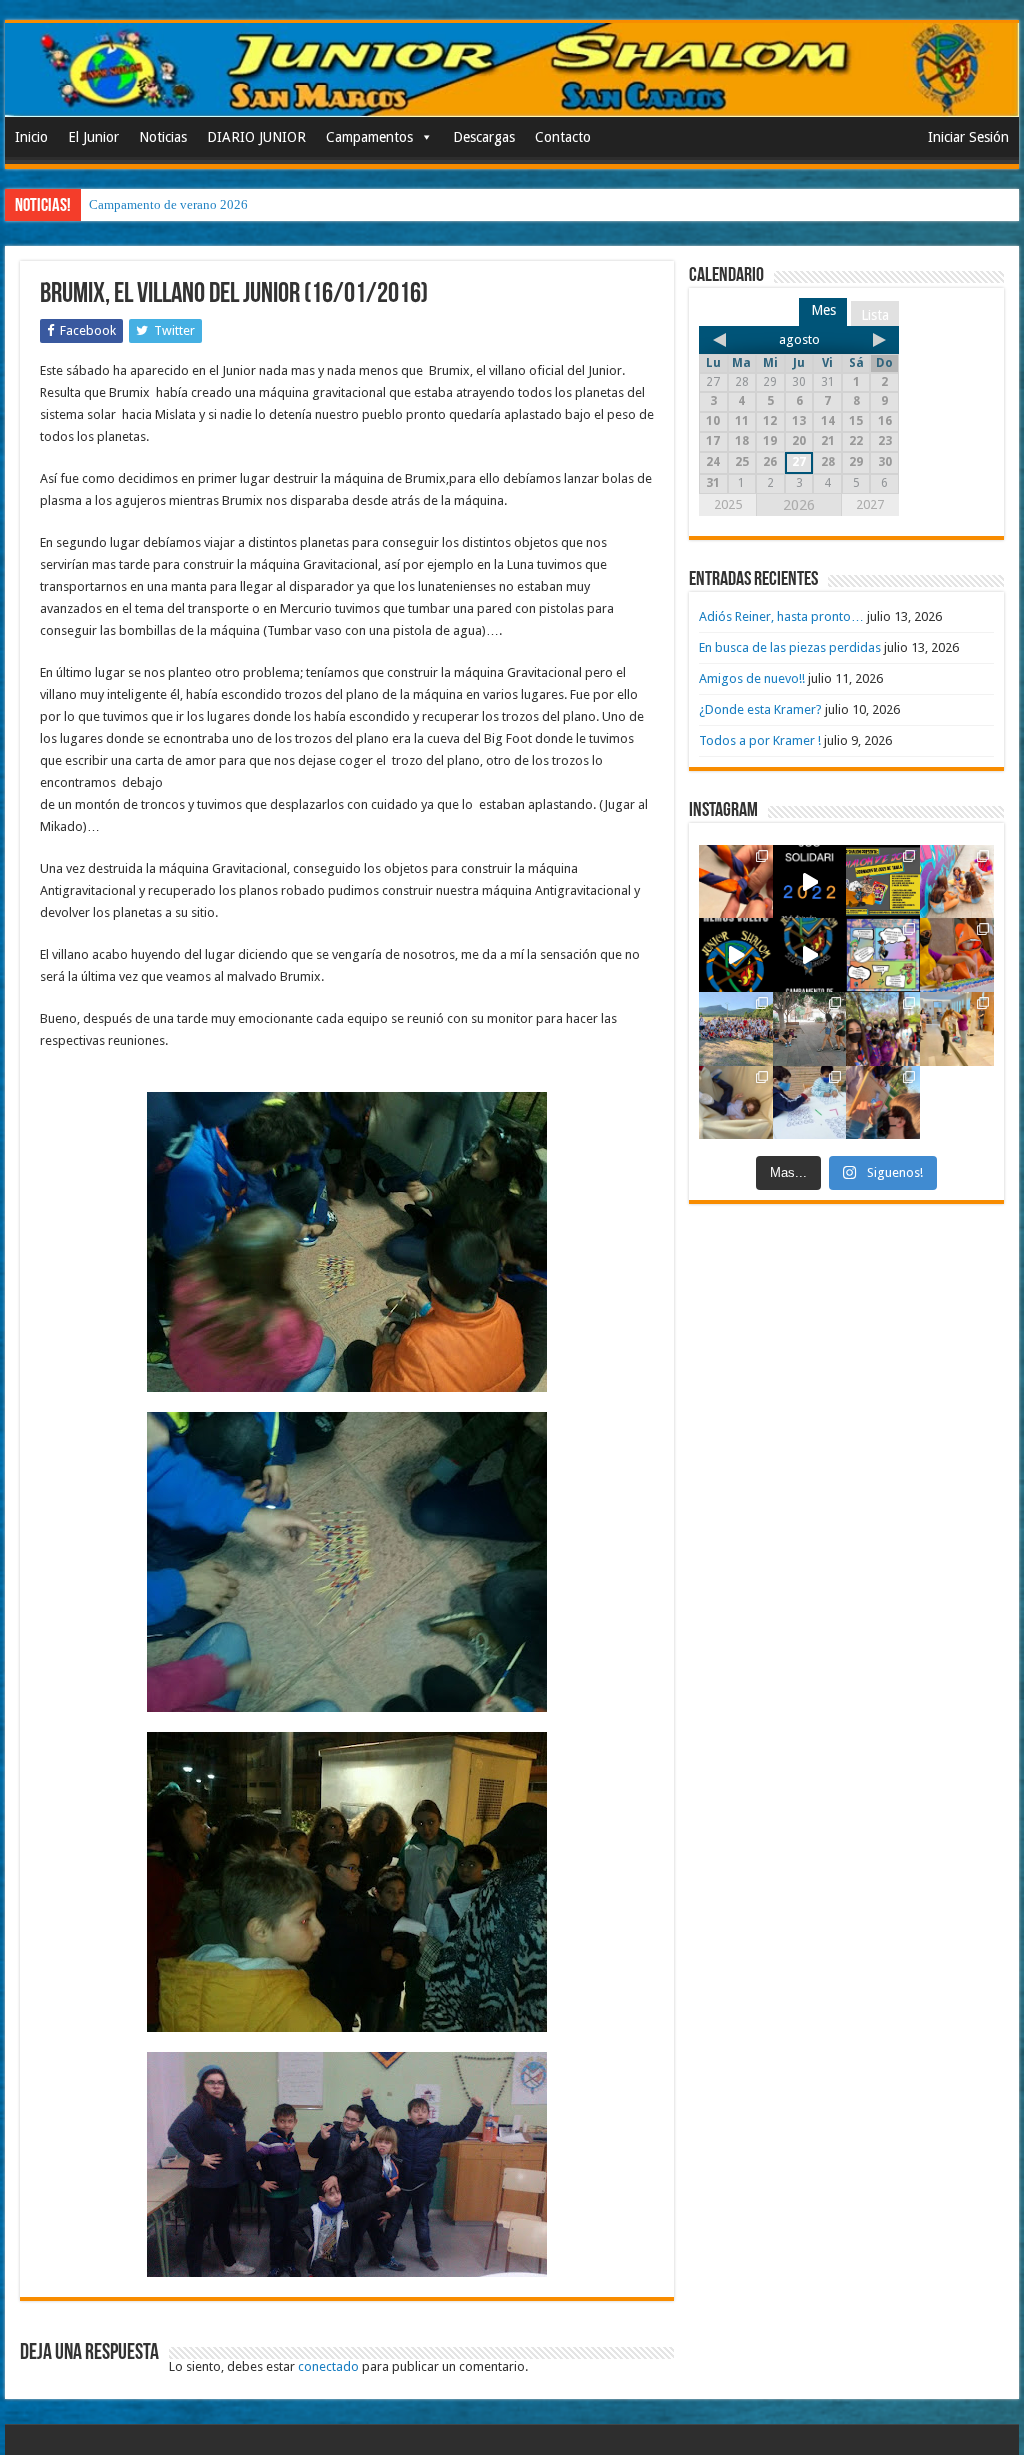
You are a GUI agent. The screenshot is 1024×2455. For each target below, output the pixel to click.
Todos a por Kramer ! (760, 740)
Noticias (163, 137)
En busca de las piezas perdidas (790, 647)
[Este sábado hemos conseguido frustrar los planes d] (810, 1103)
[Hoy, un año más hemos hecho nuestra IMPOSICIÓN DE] (736, 882)
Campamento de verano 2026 (168, 204)
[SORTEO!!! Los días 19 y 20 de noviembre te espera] (883, 882)
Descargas (484, 137)
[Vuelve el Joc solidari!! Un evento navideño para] (810, 882)
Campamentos (369, 137)
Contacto (563, 137)
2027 (870, 504)
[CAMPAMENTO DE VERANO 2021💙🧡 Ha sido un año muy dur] (736, 1029)
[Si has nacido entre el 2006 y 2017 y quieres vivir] (736, 955)
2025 (728, 504)
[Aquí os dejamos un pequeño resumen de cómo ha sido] (810, 955)
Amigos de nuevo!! (752, 678)
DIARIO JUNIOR (256, 137)
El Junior (93, 137)
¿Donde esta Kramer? (760, 709)
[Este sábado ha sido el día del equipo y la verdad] (883, 1029)
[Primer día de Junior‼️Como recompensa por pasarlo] (957, 882)
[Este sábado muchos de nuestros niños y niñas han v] (957, 1029)
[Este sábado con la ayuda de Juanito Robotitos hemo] (736, 1103)
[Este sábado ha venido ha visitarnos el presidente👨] (810, 1029)
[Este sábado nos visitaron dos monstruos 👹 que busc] (957, 955)
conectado (328, 2366)
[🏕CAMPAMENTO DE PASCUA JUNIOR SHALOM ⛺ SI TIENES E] (883, 955)
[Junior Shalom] (512, 70)
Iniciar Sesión (968, 137)
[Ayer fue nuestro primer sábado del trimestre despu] (883, 1103)
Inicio (31, 137)
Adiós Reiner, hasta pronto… (781, 616)
